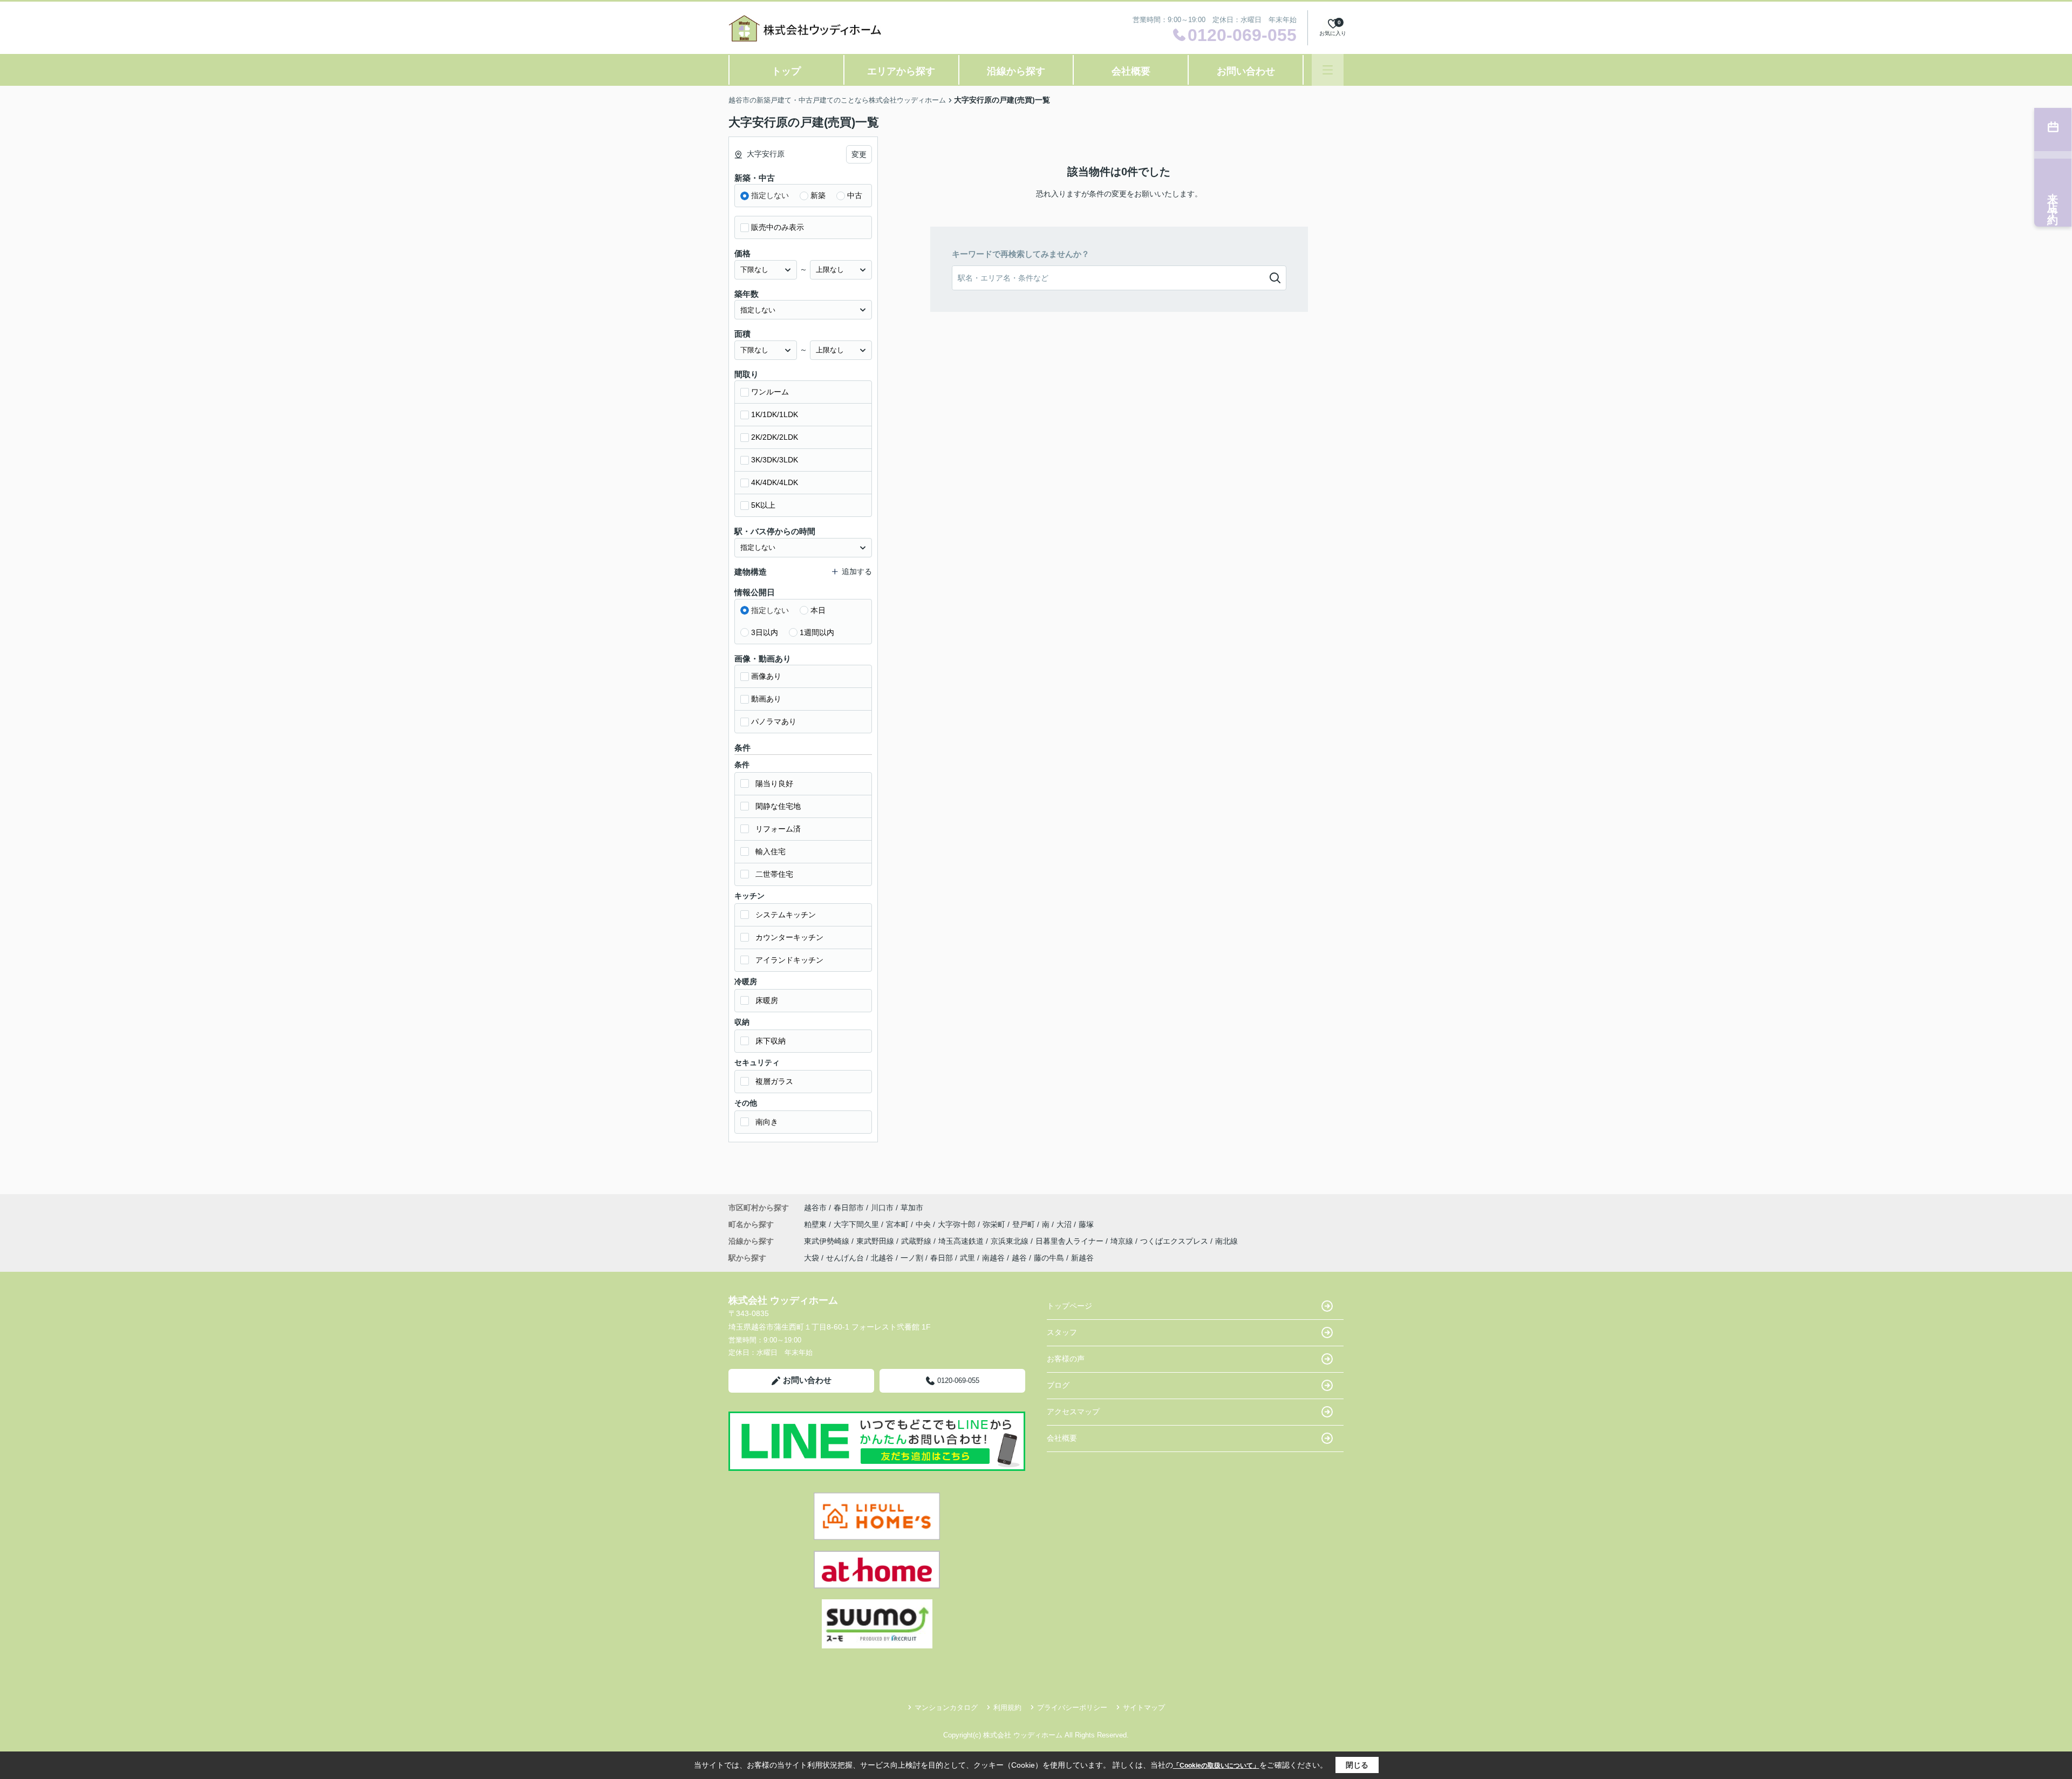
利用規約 (1007, 1708)
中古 (855, 195)
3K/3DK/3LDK (775, 460)
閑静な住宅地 (778, 806)
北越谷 (882, 1258)
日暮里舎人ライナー (1071, 1241)
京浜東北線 (1011, 1241)
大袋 (812, 1258)
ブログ (1058, 1385)
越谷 (1019, 1258)
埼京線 (1123, 1241)
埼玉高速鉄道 (962, 1241)
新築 (818, 195)
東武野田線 (876, 1241)
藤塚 (1086, 1224)
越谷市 (815, 1208)
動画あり (766, 699)
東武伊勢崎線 (828, 1241)
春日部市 (849, 1208)
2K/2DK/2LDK (775, 437)
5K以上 (763, 505)
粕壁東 (816, 1224)
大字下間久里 (857, 1224)
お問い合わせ (1246, 71)
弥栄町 (995, 1224)
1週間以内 (817, 632)
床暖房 (767, 1000)
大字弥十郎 (958, 1224)
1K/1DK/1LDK (775, 414)
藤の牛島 (1049, 1258)
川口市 (882, 1208)
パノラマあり (774, 721)
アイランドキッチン (789, 960)
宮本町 (898, 1224)
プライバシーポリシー (1072, 1708)
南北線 (1226, 1241)
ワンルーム (770, 392)
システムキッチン (786, 915)
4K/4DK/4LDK (775, 482)
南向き (767, 1122)
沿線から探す (1016, 71)
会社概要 (1131, 71)
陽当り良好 (774, 783)
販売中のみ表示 (778, 227)
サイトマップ (1144, 1708)
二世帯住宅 (774, 874)
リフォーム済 (778, 829)
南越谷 (993, 1258)
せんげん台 (845, 1258)
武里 (967, 1258)
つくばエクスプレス (1175, 1241)
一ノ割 (912, 1258)
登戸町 (1025, 1224)
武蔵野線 (917, 1241)
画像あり (766, 676)
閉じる (1357, 1765)
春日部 (942, 1258)
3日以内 (765, 632)
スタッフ (1062, 1332)
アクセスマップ (1073, 1412)
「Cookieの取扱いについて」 (1216, 1766)
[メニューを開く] (1328, 70)
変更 (859, 154)
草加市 (912, 1208)
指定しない (770, 195)
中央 (924, 1224)
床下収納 (771, 1041)
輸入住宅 (771, 851)
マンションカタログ (946, 1708)
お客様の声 (1066, 1359)
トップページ (1069, 1306)
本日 (818, 610)
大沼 (1065, 1224)
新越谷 (1082, 1258)
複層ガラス (774, 1081)
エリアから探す (901, 71)
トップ (786, 71)
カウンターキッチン (789, 937)
